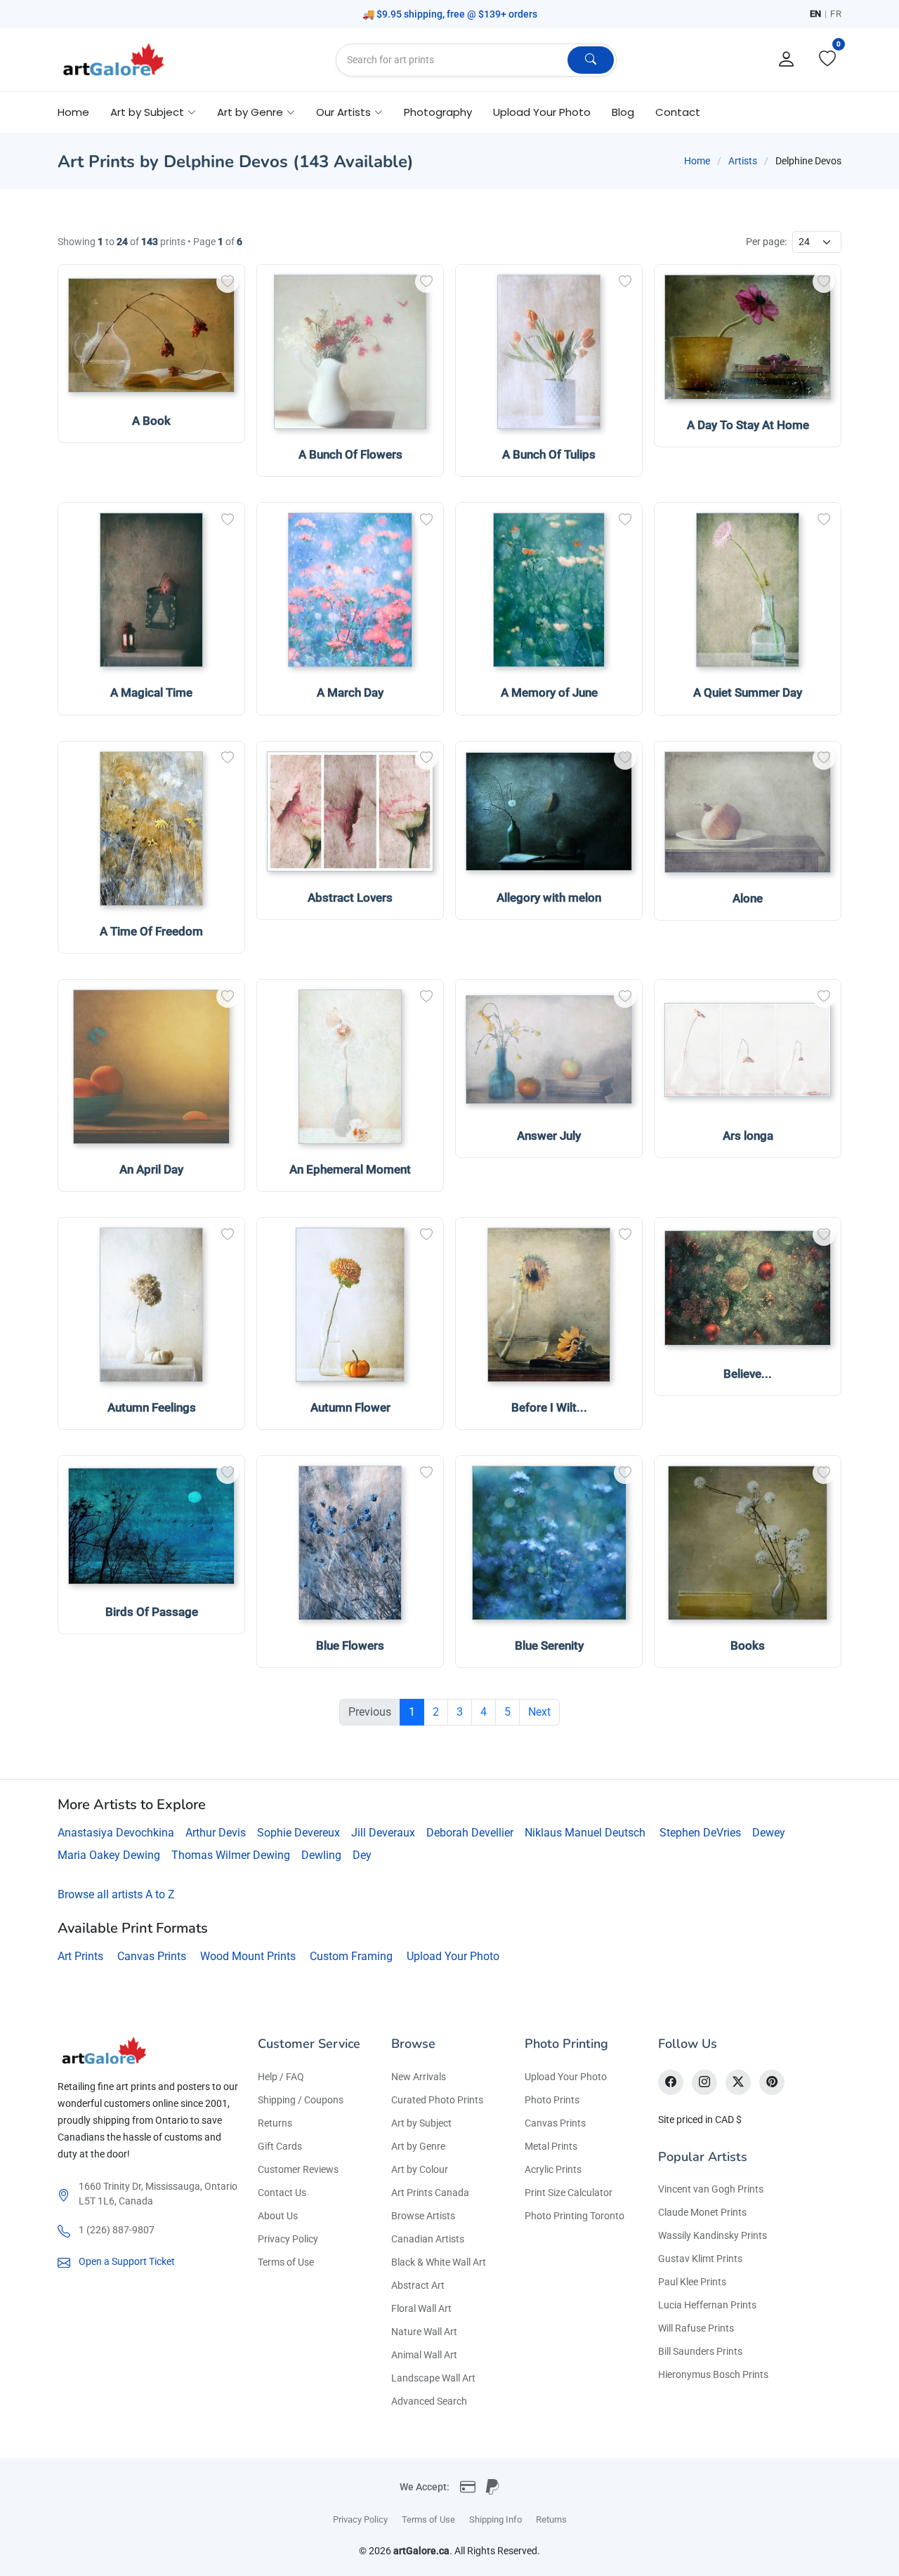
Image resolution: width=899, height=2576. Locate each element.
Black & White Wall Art (439, 2262)
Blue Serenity (549, 1645)
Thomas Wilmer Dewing (231, 1855)
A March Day (350, 692)
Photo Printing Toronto (575, 2216)
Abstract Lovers (350, 898)
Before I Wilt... (549, 1407)
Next (539, 1712)
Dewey (769, 1833)
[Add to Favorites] (228, 282)
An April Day (151, 1169)
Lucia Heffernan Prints (707, 2305)
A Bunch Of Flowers (350, 454)
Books (748, 1645)
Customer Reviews (298, 2169)
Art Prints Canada (430, 2193)
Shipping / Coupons (301, 2100)
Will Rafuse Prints (696, 2328)
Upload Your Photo (542, 112)
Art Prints (80, 1956)
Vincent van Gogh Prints (711, 2189)
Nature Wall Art (424, 2332)
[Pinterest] (772, 2082)
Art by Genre (418, 2146)
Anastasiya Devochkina (116, 1833)
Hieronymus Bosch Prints (713, 2374)
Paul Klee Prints (692, 2282)
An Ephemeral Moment (350, 1169)
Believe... (748, 1374)
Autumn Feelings (152, 1407)
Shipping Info (496, 2519)
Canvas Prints (152, 1956)
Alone (748, 898)
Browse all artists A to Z (116, 1894)
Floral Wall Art (421, 2308)
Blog (623, 112)
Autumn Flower (350, 1407)
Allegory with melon (549, 898)
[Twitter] (738, 2082)
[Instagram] (704, 2082)
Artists (743, 161)
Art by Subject (421, 2123)
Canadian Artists (428, 2239)
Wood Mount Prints (248, 1956)
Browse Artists (423, 2216)
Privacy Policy (288, 2239)
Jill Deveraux (383, 1833)
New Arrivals (419, 2077)
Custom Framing (351, 1956)
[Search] (591, 60)
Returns (275, 2123)
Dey (362, 1855)
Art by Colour (420, 2169)
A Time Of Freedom (151, 931)
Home (73, 112)
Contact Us (282, 2193)
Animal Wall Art (424, 2355)
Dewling (321, 1855)
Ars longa (748, 1136)
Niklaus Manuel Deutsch (585, 1833)
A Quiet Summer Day (748, 692)
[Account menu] (787, 60)
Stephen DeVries (700, 1833)
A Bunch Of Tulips (549, 454)
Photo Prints (552, 2100)
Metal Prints (551, 2146)
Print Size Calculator (569, 2193)
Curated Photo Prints (437, 2100)
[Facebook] (671, 2082)
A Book (151, 421)
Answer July (549, 1136)
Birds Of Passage (152, 1612)
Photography (438, 112)
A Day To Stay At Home (748, 425)
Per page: (766, 242)
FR (836, 14)
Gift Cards (280, 2146)
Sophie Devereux (298, 1833)
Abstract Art (418, 2285)
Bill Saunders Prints (700, 2351)
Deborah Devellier (470, 1833)
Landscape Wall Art (433, 2378)
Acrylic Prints (553, 2169)
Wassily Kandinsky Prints (713, 2235)
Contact (678, 112)
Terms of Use (286, 2262)
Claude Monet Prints (702, 2212)
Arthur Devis (216, 1833)
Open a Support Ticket (127, 2261)
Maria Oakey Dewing (109, 1855)
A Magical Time (151, 692)
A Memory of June (549, 692)
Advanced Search (429, 2401)
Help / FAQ (281, 2077)
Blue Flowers (350, 1645)
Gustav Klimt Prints (700, 2259)
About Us (278, 2216)
